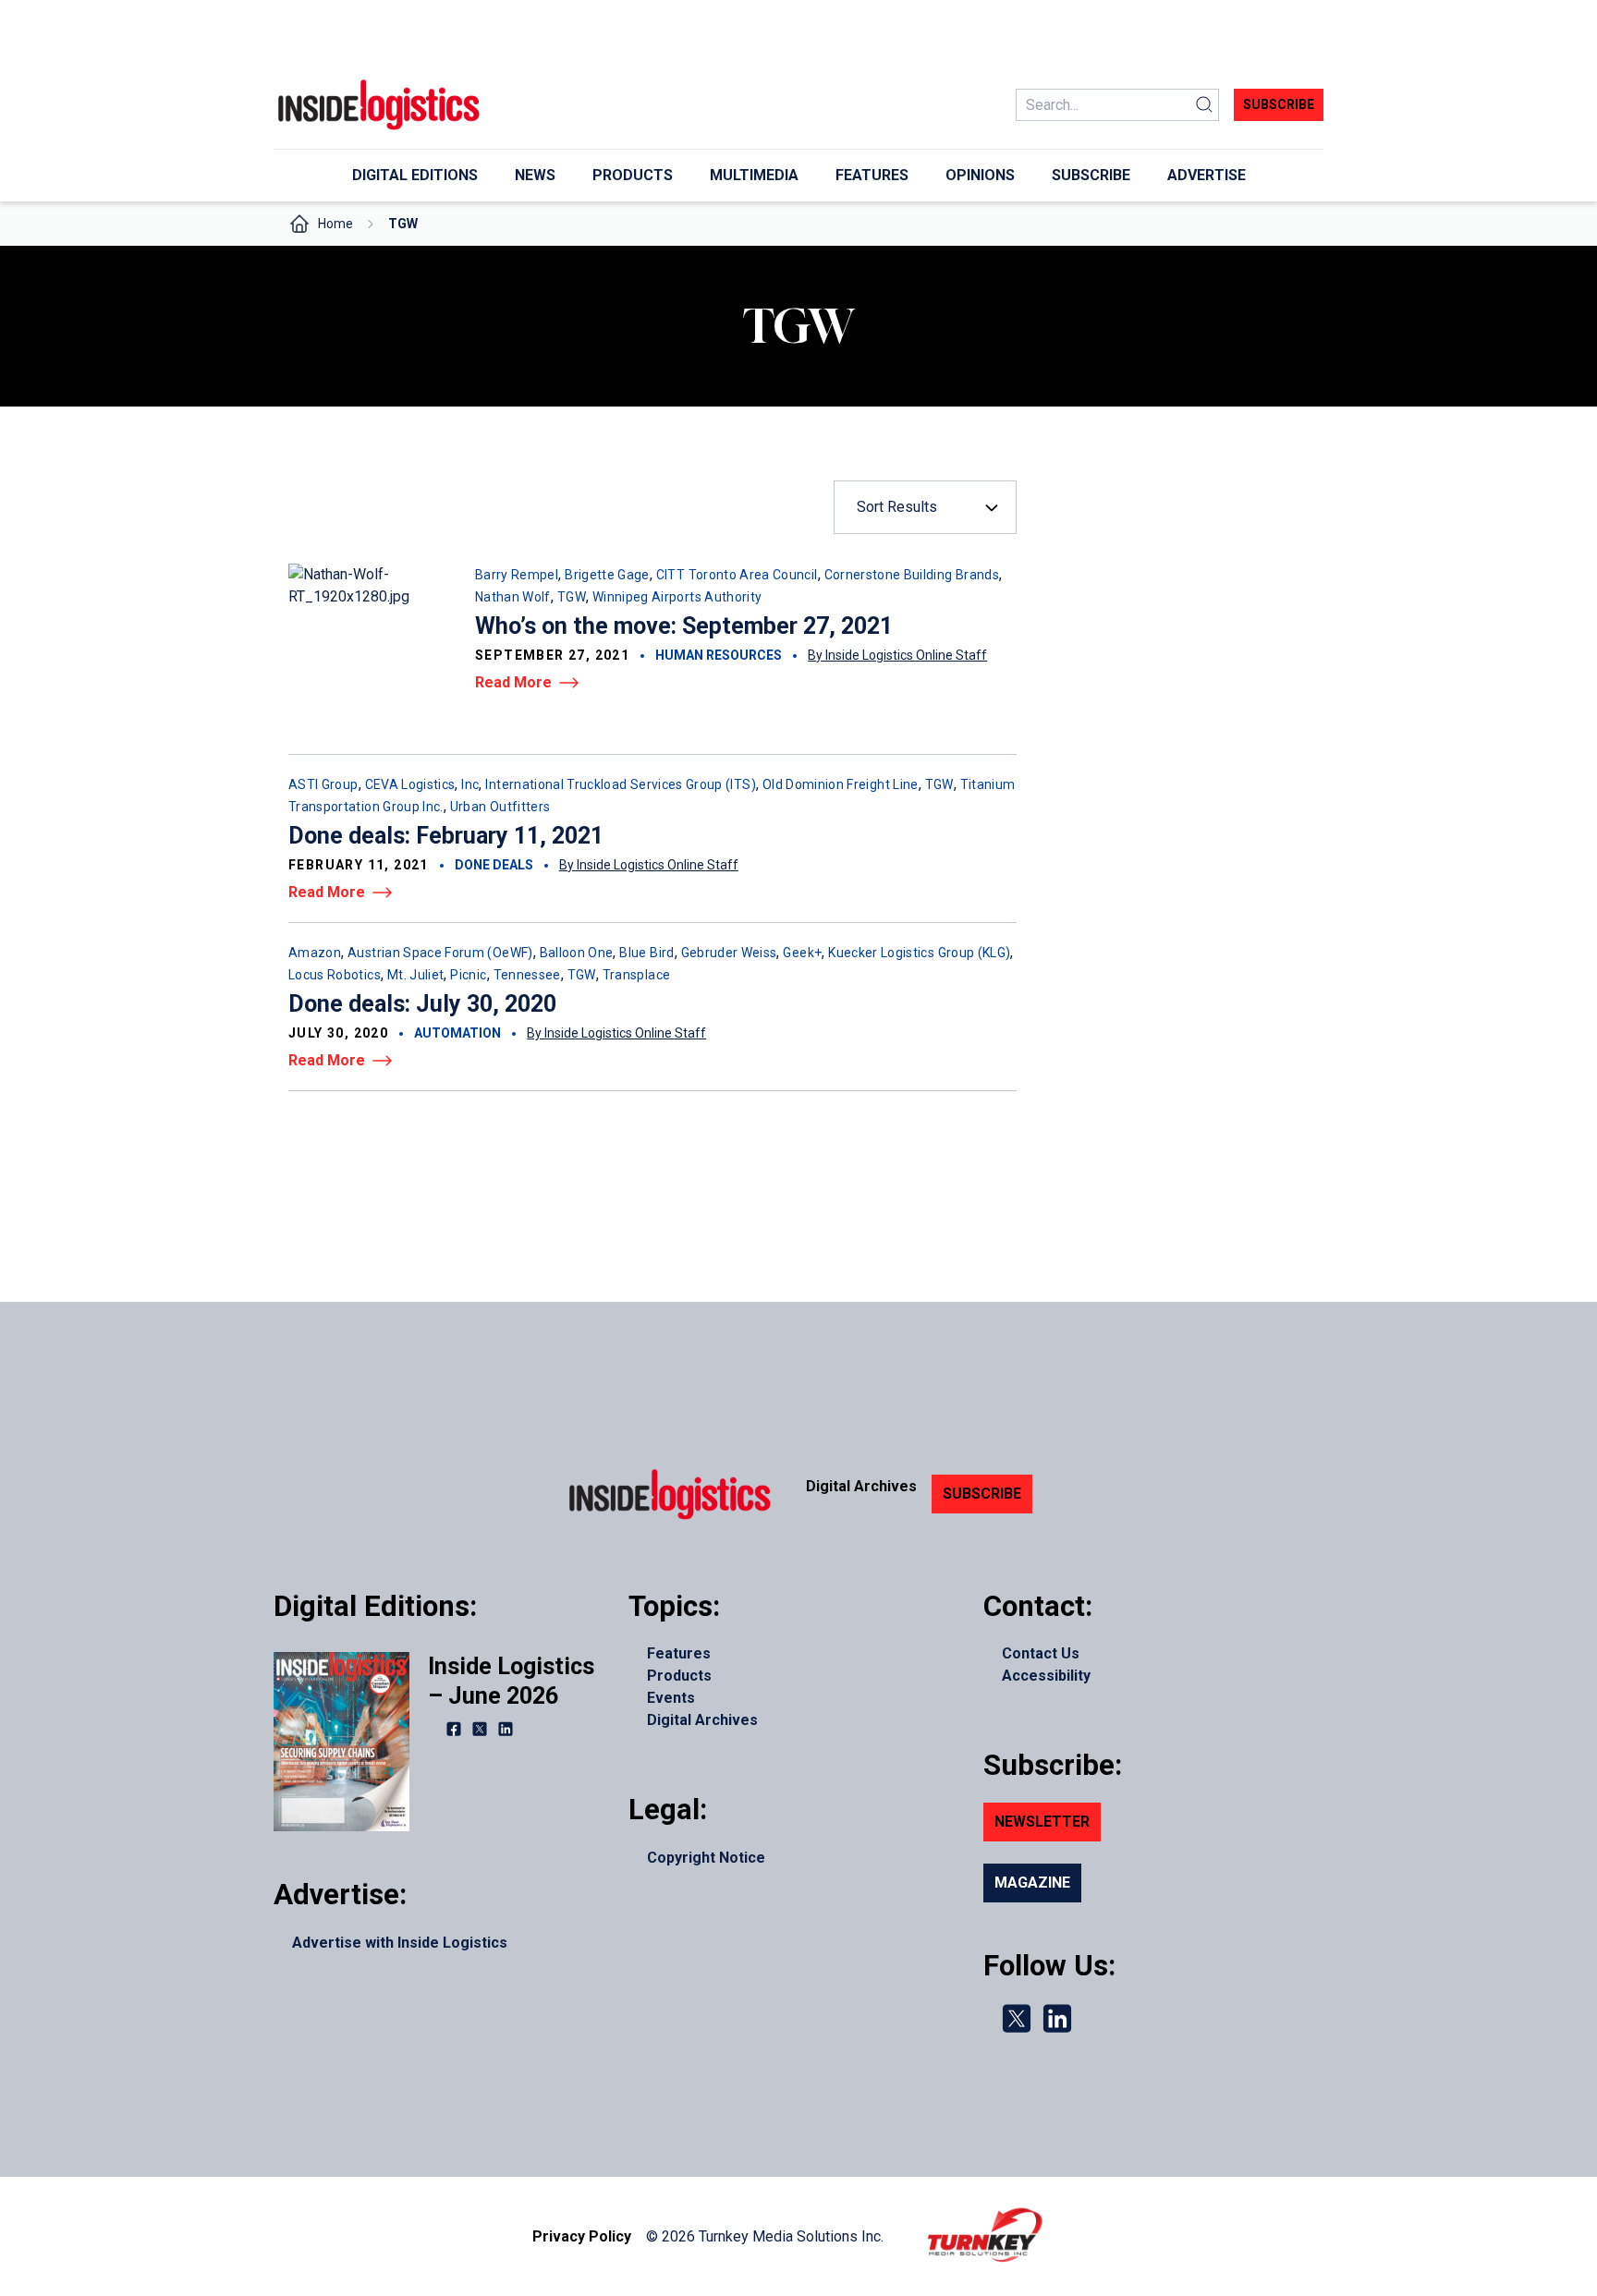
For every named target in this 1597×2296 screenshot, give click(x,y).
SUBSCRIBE (982, 1494)
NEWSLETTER (1042, 1822)
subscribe (1279, 104)
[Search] (1204, 105)
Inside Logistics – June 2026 (511, 1681)
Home (335, 224)
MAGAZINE (1032, 1883)
